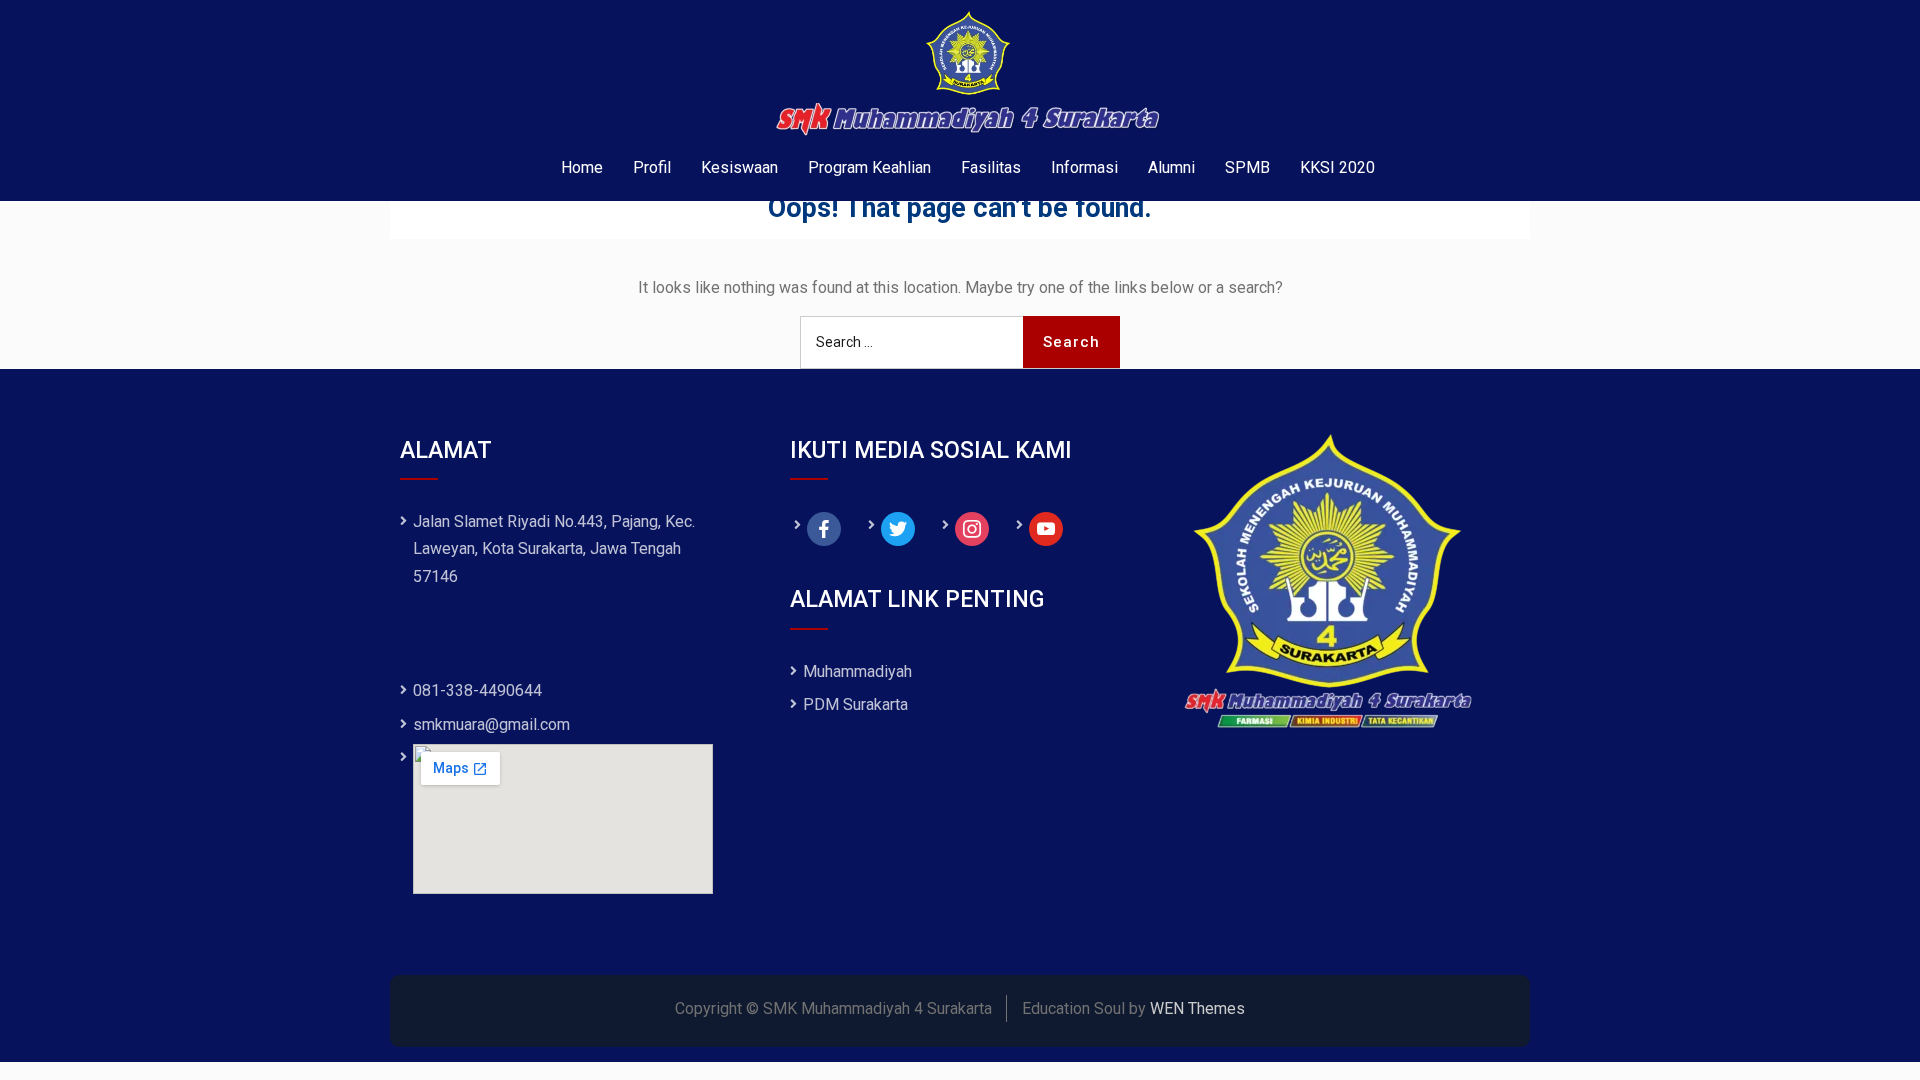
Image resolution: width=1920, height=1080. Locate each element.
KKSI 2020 (1337, 167)
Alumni (1171, 167)
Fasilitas (991, 167)
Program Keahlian (869, 167)
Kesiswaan (739, 167)
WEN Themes (1197, 1008)
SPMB (1247, 167)
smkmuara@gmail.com (491, 724)
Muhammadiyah (857, 671)
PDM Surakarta (855, 704)
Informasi (1084, 167)
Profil (652, 167)
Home (582, 167)
